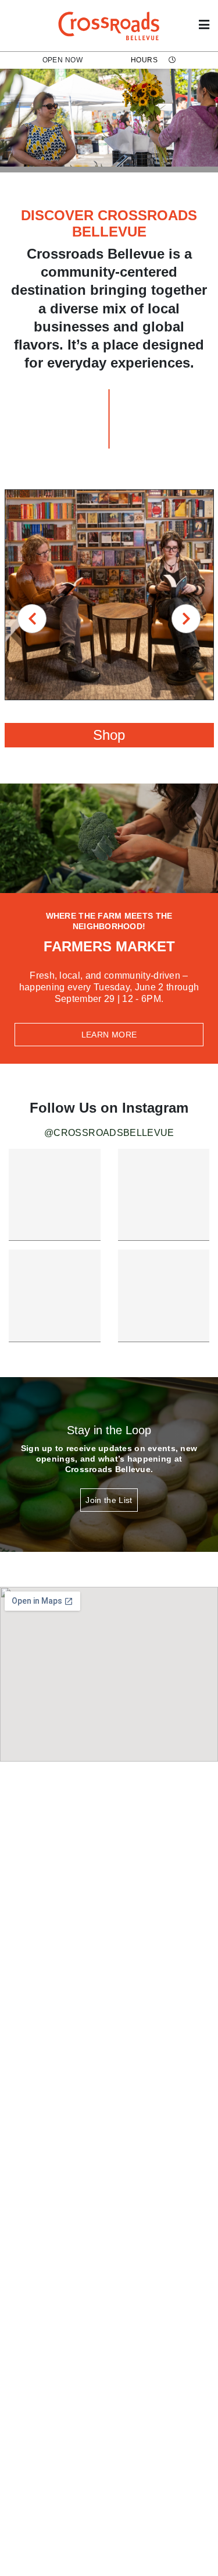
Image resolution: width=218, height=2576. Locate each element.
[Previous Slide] (32, 619)
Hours (145, 60)
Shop (109, 735)
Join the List (109, 1500)
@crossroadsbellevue (109, 1133)
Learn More (109, 1035)
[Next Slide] (186, 619)
